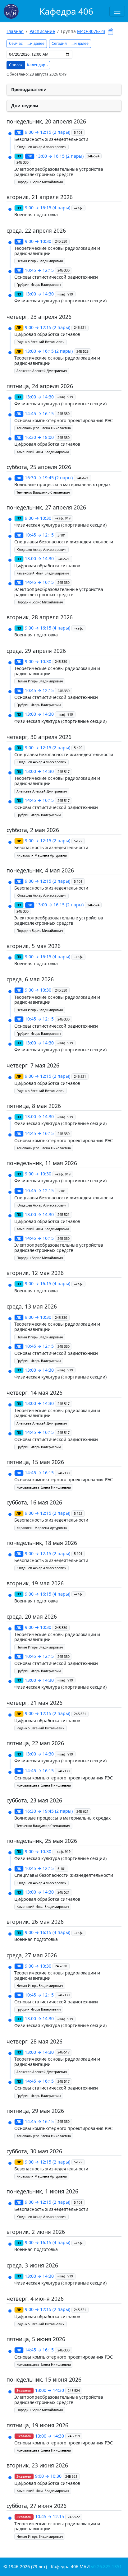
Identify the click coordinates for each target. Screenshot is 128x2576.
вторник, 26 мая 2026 (35, 1922)
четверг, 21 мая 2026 (34, 1703)
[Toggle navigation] (117, 11)
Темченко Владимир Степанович (43, 492)
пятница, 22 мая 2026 (35, 1743)
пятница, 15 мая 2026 (35, 1462)
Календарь (37, 65)
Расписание (42, 31)
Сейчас (16, 43)
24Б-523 (82, 351)
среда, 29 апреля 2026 (36, 651)
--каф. (78, 208)
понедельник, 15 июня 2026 (44, 2379)
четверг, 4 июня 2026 (35, 2299)
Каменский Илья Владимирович (43, 452)
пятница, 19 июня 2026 (37, 2425)
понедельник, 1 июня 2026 (42, 2191)
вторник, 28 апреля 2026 (40, 617)
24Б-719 (74, 2436)
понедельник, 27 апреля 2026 (46, 507)
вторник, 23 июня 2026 (37, 2465)
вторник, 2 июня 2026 (36, 2232)
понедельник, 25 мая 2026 (42, 1841)
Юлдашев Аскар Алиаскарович (41, 147)
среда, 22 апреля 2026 (36, 230)
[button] (64, 90)
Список (16, 65)
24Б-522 (74, 2517)
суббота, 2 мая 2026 (33, 830)
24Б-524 (93, 156)
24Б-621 (82, 478)
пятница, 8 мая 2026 (34, 1106)
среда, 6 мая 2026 (30, 979)
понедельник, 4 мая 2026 (40, 870)
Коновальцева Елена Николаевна (44, 428)
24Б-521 (80, 328)
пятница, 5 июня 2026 (36, 2339)
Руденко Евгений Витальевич (40, 342)
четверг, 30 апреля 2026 (39, 737)
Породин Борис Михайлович (40, 182)
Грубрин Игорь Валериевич (39, 285)
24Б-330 (23, 162)
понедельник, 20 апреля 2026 (46, 121)
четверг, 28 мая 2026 (34, 2041)
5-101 (78, 133)
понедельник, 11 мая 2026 (42, 1163)
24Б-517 (64, 772)
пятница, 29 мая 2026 (35, 2111)
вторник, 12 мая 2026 (35, 1273)
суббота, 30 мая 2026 (34, 2151)
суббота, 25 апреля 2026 (39, 467)
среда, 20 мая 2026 (32, 1616)
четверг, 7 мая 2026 (33, 1065)
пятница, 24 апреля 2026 (40, 386)
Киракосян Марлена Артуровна (42, 855)
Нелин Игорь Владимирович (40, 261)
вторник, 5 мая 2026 (34, 946)
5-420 (78, 748)
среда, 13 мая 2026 (32, 1306)
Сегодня (59, 43)
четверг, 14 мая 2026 (34, 1393)
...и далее (36, 43)
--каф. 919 (65, 294)
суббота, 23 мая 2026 (34, 1800)
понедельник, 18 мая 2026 (42, 1543)
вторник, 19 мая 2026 (35, 1583)
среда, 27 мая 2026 (32, 1955)
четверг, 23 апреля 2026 (39, 317)
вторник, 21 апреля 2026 (40, 197)
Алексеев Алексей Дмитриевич (42, 371)
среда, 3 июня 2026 (32, 2265)
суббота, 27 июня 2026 (37, 2506)
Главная (15, 31)
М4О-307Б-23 (91, 31)
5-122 (78, 841)
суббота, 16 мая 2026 (34, 1502)
